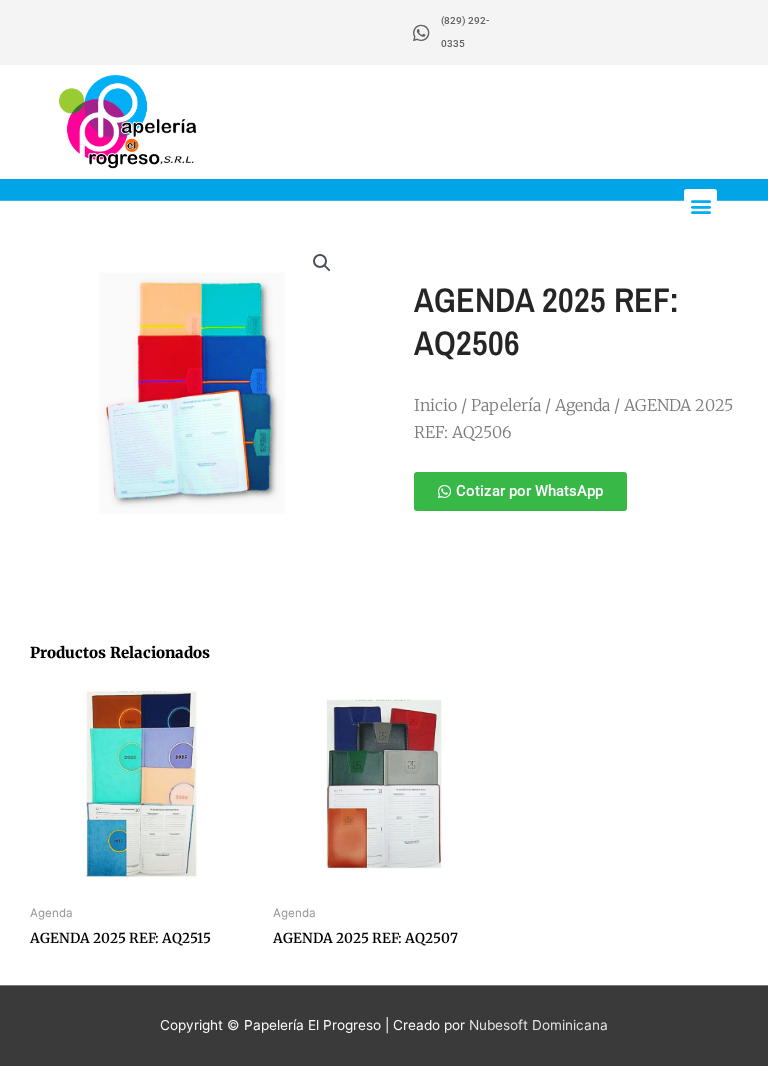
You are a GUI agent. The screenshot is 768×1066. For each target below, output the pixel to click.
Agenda (582, 405)
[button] (700, 205)
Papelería (506, 405)
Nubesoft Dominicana (538, 1025)
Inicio (435, 405)
